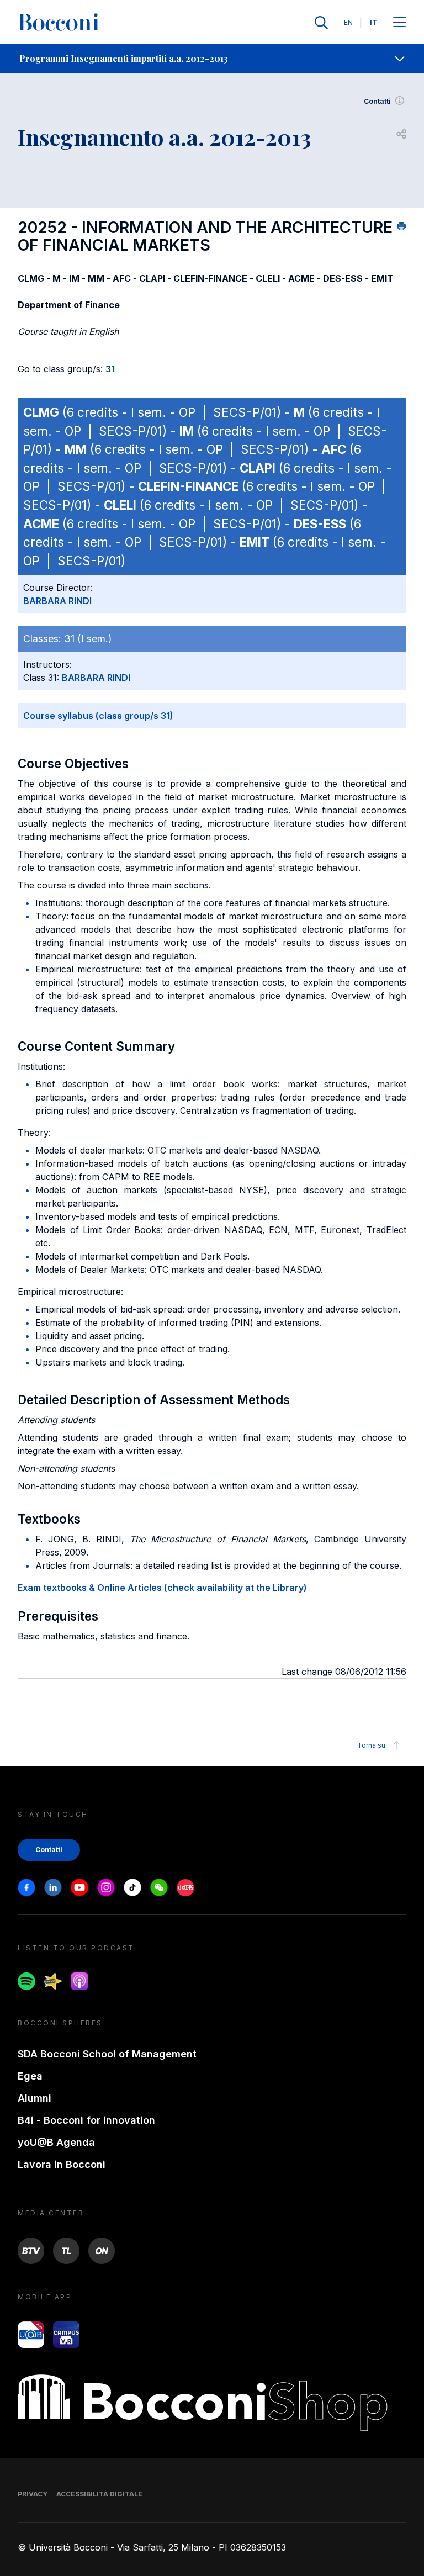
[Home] (59, 23)
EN (348, 22)
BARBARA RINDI (57, 601)
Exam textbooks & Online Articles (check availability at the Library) (162, 1588)
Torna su (371, 1745)
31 (110, 369)
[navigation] (212, 59)
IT (373, 22)
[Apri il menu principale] (400, 23)
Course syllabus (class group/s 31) (98, 716)
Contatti (377, 101)
